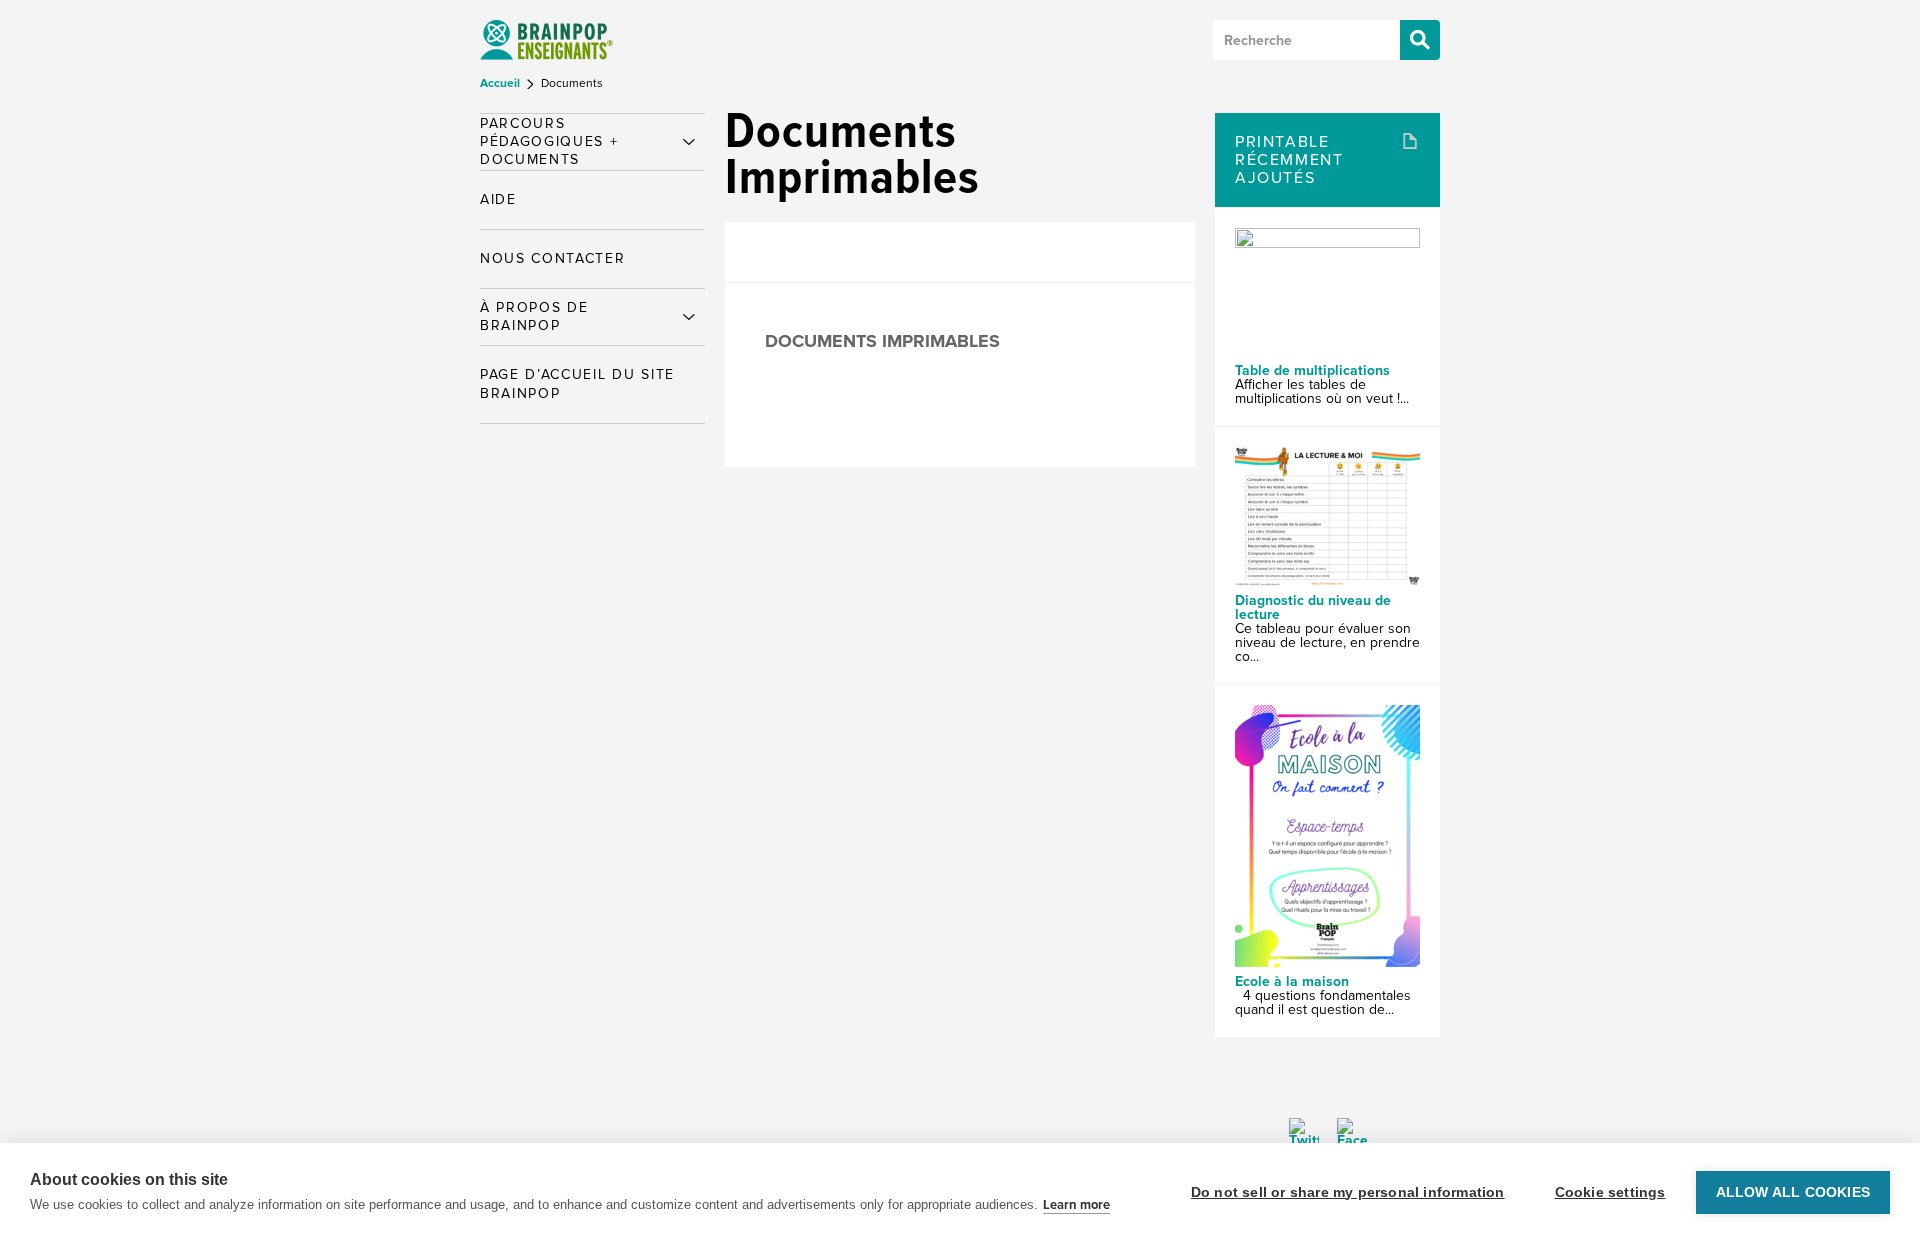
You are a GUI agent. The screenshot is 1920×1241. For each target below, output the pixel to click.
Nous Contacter (553, 258)
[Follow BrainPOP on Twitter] (1304, 1133)
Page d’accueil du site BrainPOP (577, 383)
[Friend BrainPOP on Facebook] (1345, 1133)
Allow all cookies (1793, 1192)
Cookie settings (1610, 1192)
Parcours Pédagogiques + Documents (549, 141)
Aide (498, 199)
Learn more (1076, 1205)
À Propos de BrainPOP (534, 316)
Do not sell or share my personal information (1348, 1192)
